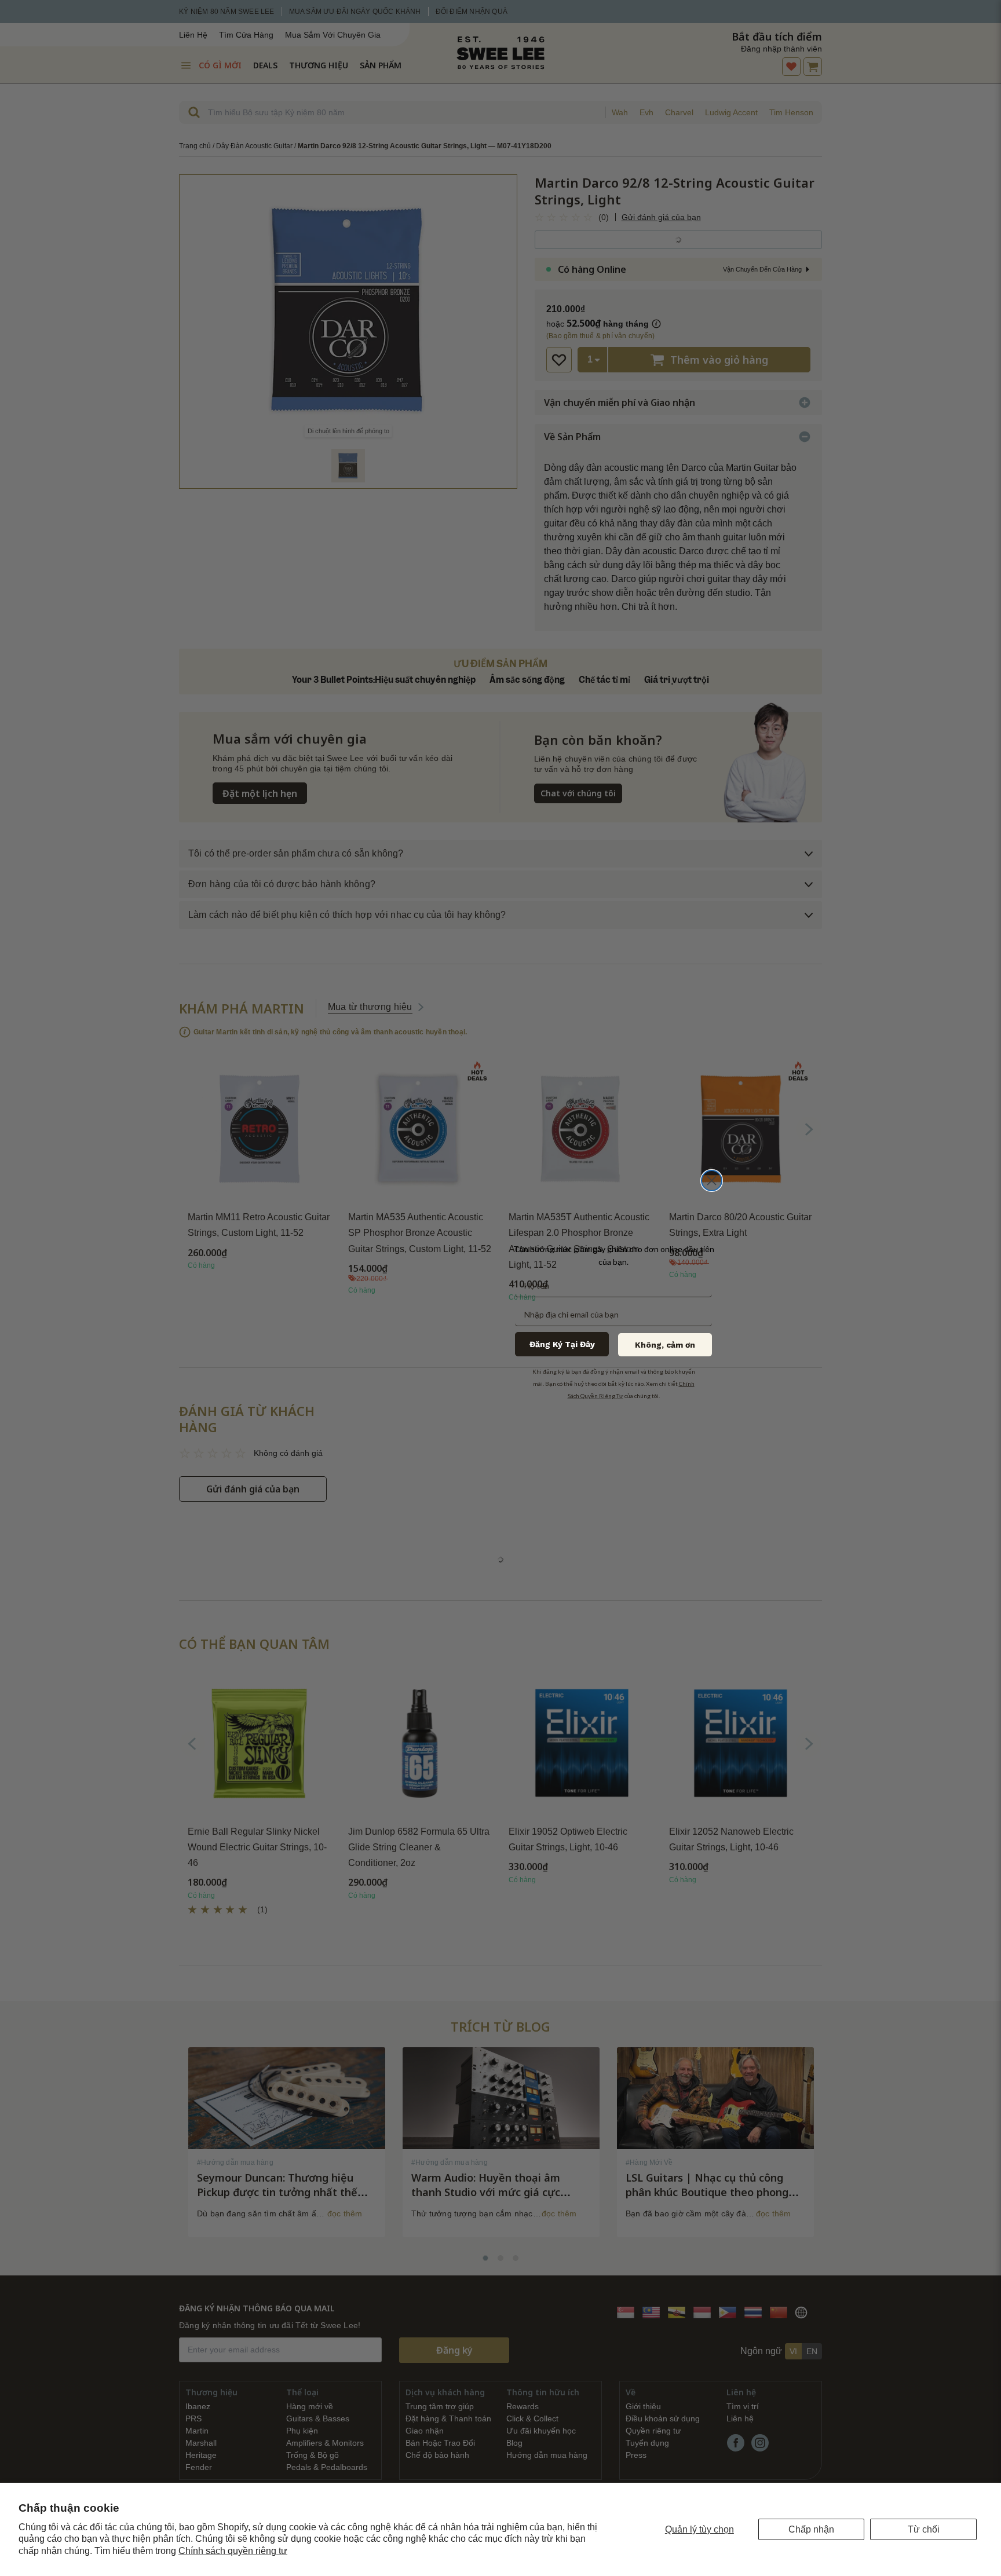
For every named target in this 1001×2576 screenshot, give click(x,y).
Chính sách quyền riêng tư (233, 2551)
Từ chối (924, 2529)
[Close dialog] (712, 1181)
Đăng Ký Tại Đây (562, 1344)
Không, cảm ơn (665, 1345)
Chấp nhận (811, 2529)
